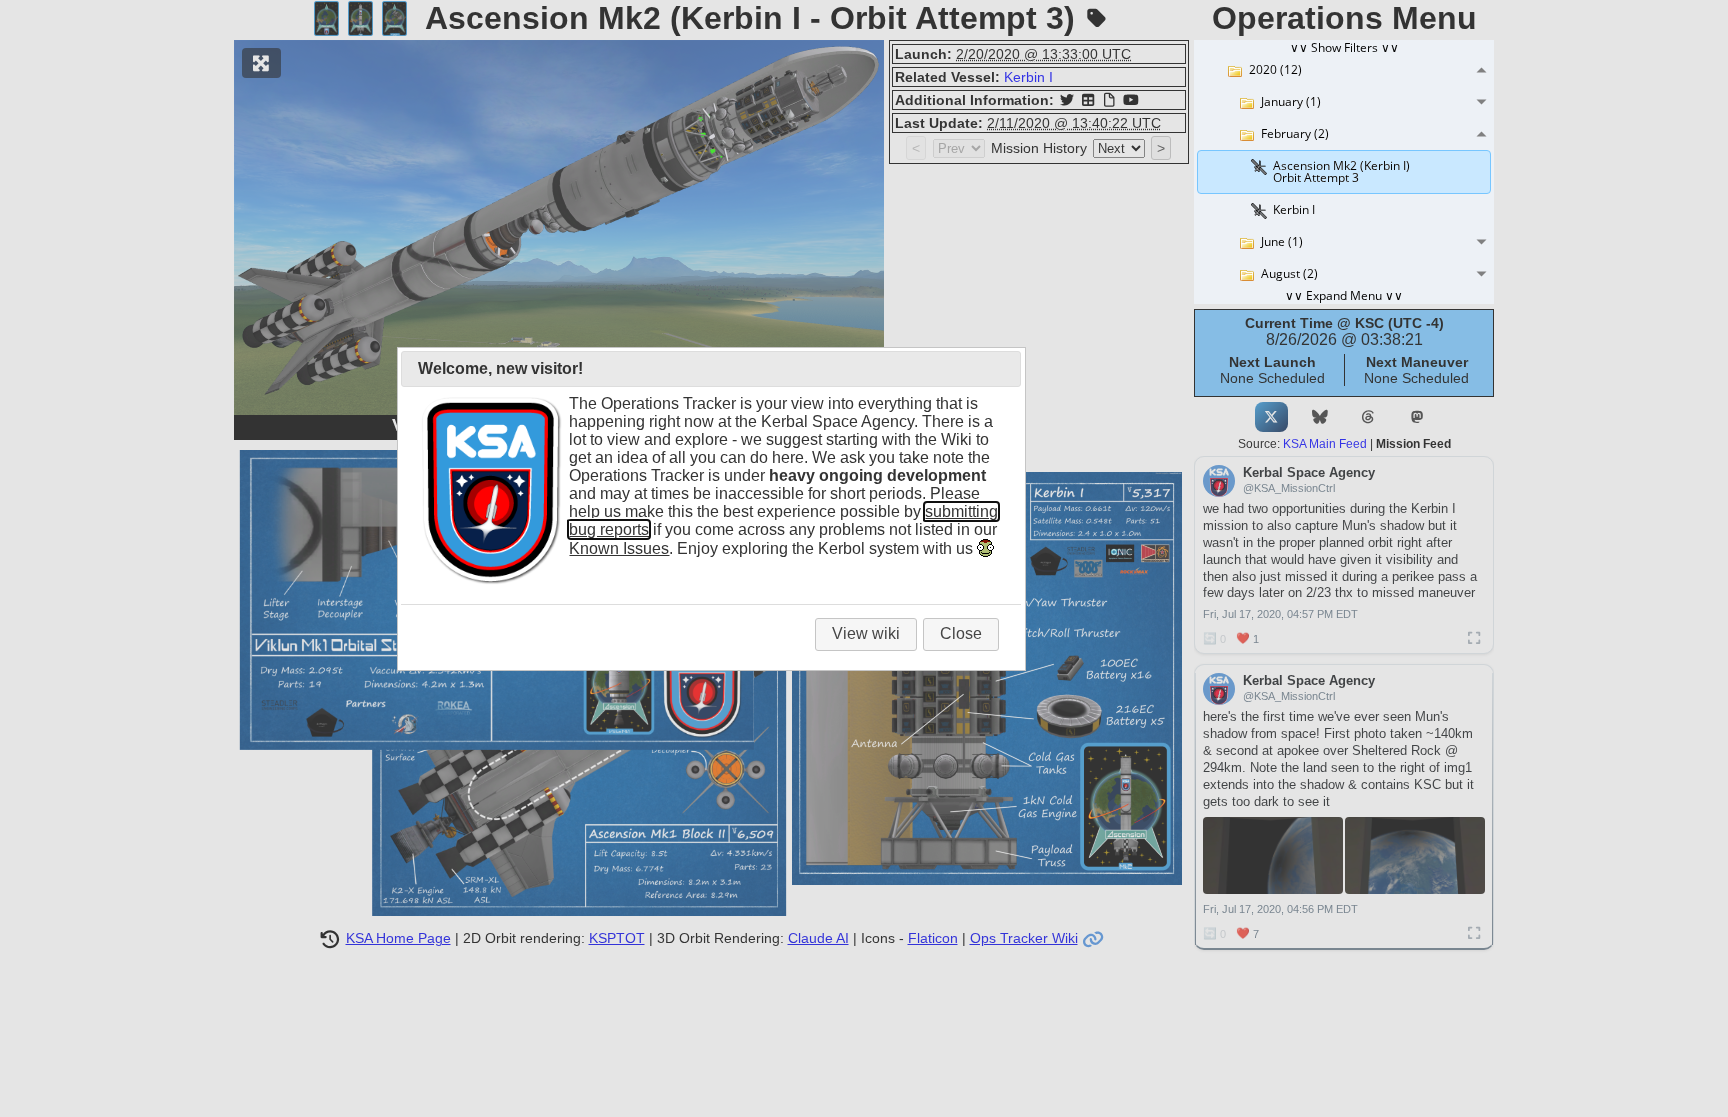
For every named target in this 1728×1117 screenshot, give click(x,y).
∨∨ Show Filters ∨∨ (1344, 48)
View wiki (866, 633)
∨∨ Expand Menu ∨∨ (1344, 296)
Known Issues (619, 548)
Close (961, 633)
